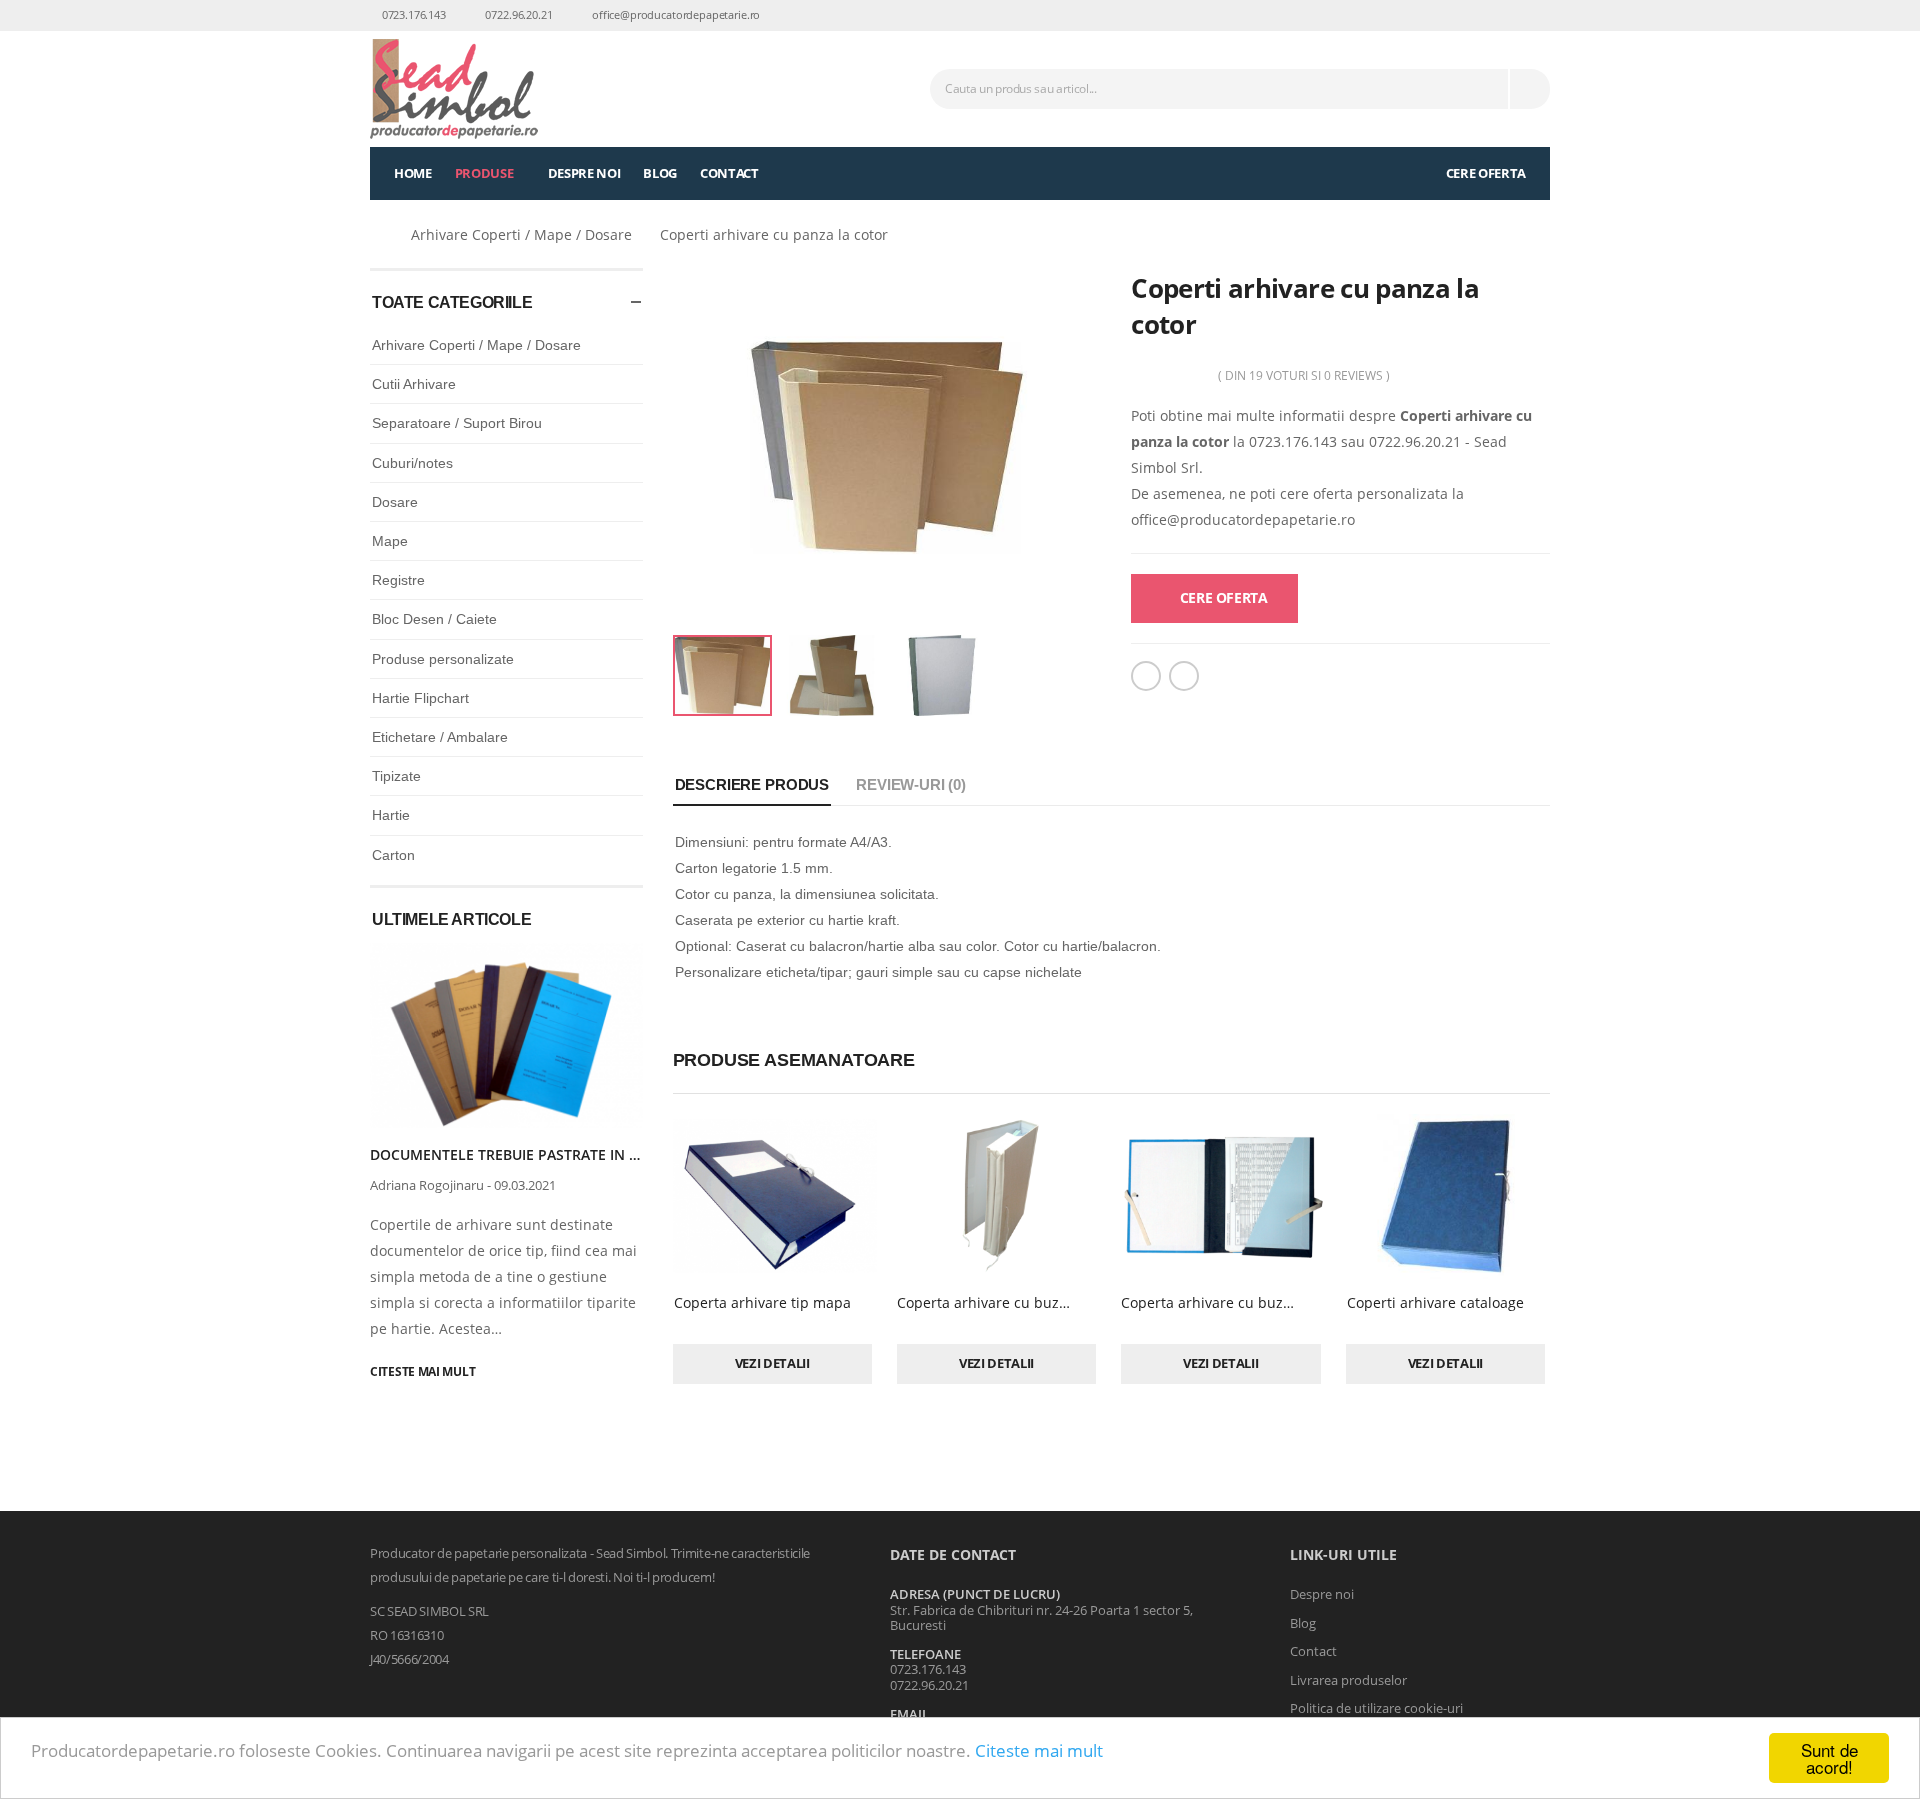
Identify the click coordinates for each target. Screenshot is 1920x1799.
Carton (393, 855)
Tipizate (396, 776)
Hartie (391, 815)
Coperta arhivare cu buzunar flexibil (1018, 1302)
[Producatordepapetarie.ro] (377, 234)
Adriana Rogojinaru (427, 1185)
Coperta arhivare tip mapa (762, 1302)
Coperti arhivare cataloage (1435, 1302)
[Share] (1146, 676)
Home (413, 173)
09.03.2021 (525, 1185)
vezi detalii (772, 1363)
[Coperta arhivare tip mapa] (775, 1196)
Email (909, 1714)
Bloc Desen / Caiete (434, 619)
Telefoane (925, 1654)
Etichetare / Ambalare (440, 737)
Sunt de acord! (1829, 1758)
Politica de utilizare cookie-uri (1376, 1708)
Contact (729, 173)
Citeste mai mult (1039, 1750)
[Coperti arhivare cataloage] (1448, 1196)
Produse (484, 173)
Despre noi (584, 173)
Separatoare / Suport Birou (457, 423)
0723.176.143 (412, 14)
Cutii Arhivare (414, 384)
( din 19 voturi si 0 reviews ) (1304, 376)
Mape (390, 541)
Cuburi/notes (412, 463)
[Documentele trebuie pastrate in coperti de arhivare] (506, 1035)
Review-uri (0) (911, 784)
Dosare (395, 502)
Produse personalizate (443, 659)
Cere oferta (1484, 173)
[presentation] (615, 900)
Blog (660, 173)
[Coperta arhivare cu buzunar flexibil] (999, 1196)
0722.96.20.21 (518, 14)
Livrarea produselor (1348, 1680)
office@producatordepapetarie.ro (674, 14)
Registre (398, 580)
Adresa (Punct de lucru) (975, 1594)
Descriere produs (752, 784)
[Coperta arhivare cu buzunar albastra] (1223, 1196)
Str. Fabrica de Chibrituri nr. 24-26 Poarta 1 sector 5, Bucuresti (1041, 1618)
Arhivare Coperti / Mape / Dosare (521, 234)
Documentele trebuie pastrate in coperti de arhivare (575, 1154)
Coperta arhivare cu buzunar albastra (1247, 1302)
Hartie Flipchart (420, 698)
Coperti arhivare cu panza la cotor (774, 234)
